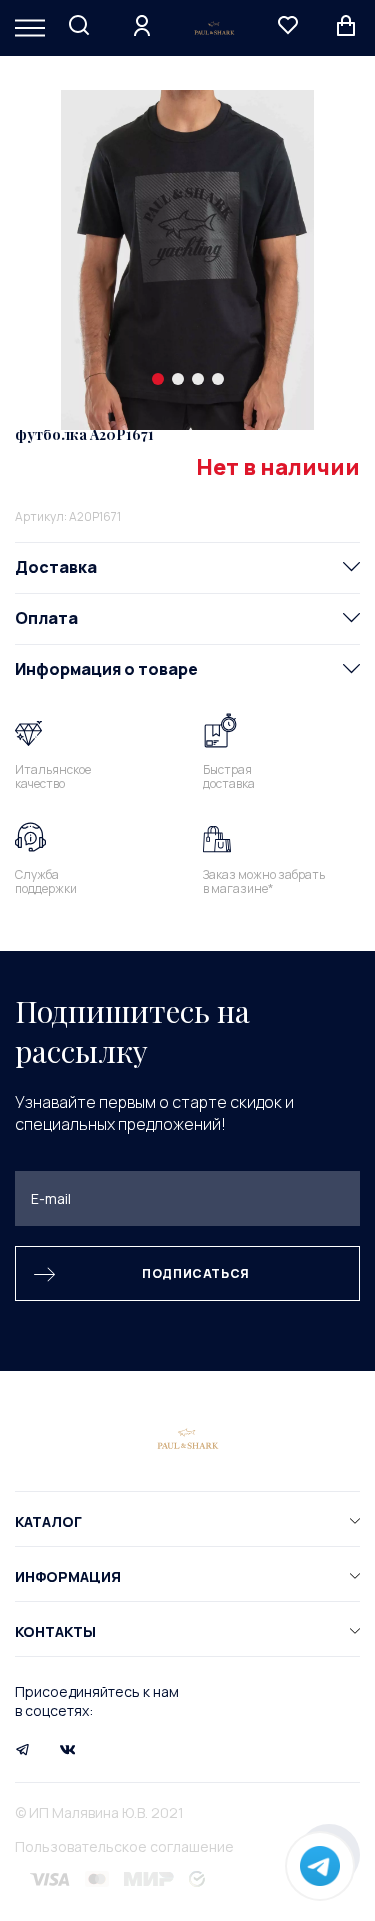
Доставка (56, 567)
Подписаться (196, 1273)
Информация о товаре (106, 669)
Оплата (46, 618)
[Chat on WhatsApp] (320, 1866)
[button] (158, 379)
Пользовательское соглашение (124, 1846)
